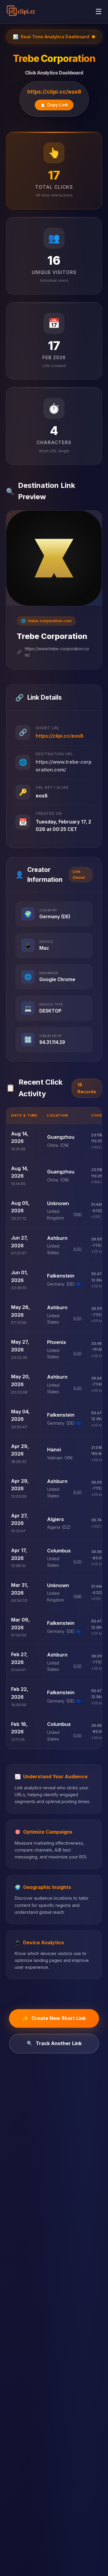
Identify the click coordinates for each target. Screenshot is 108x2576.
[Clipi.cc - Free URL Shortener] (21, 12)
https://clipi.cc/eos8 (54, 92)
